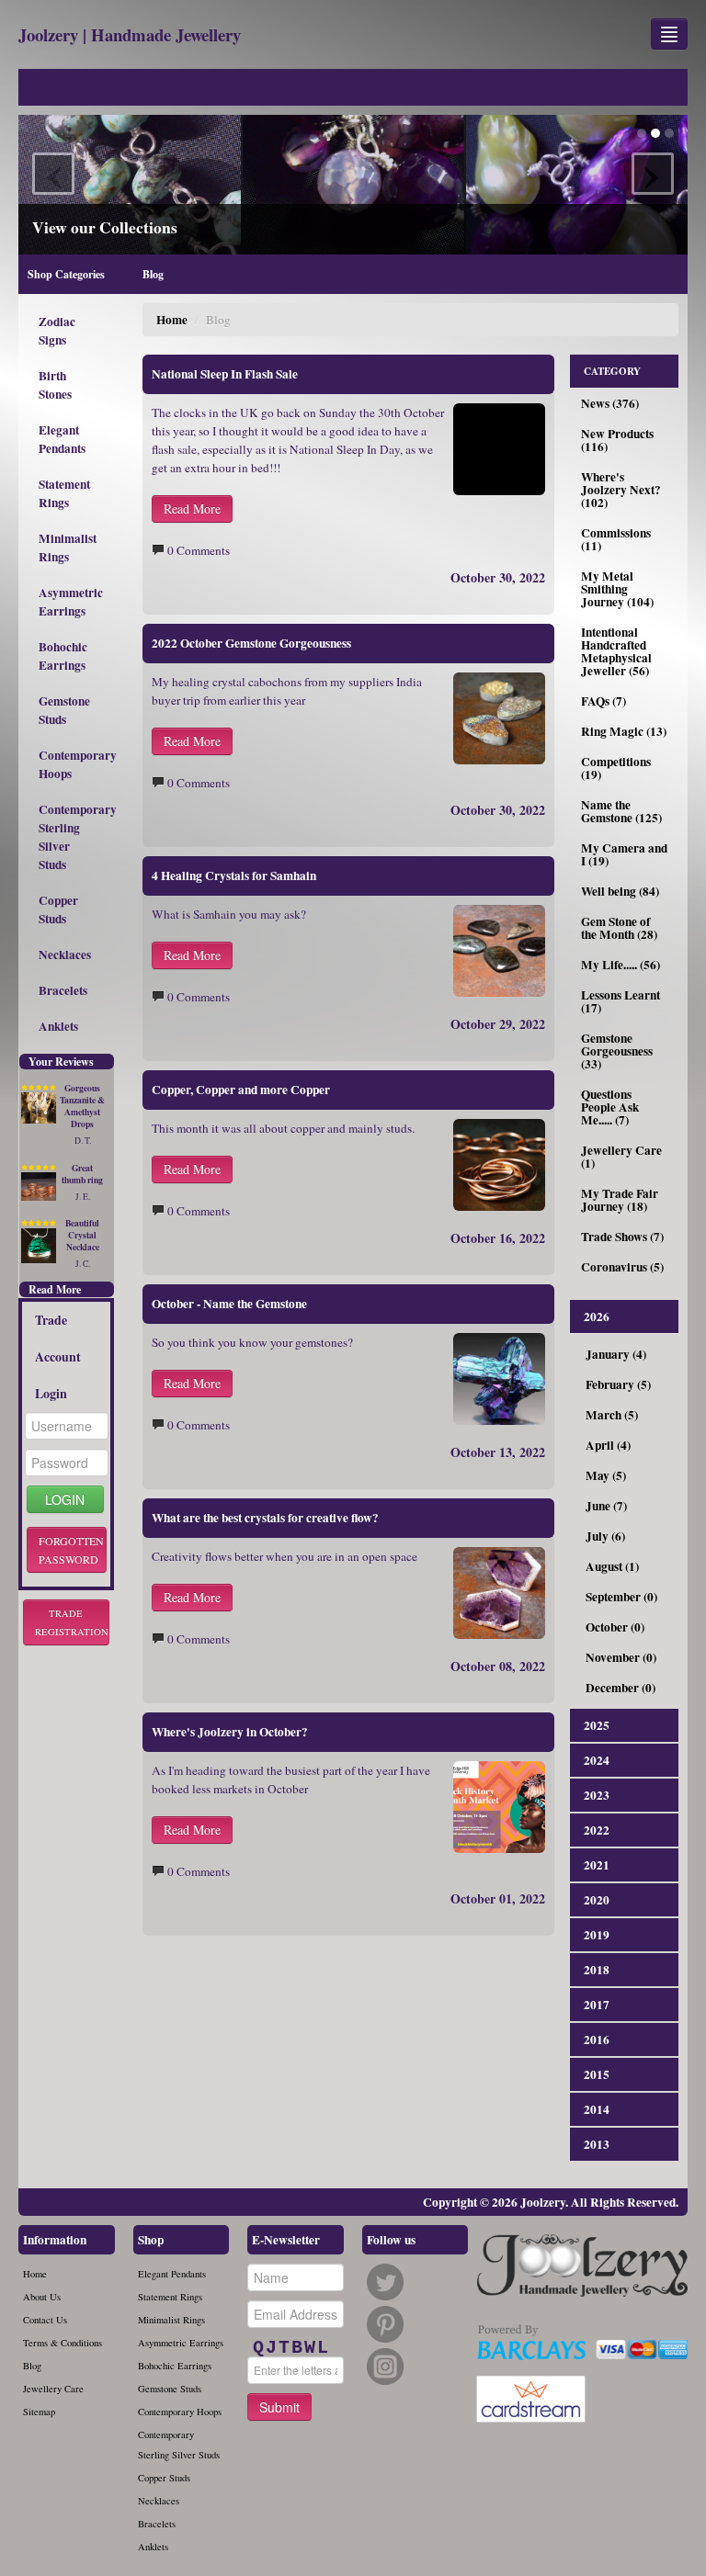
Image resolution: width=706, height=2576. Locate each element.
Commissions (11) (616, 539)
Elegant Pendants (62, 439)
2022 (597, 1830)
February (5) (618, 1384)
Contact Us (45, 2320)
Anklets (58, 1026)
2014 (597, 2109)
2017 (597, 2005)
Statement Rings (64, 493)
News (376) (610, 403)
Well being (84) (620, 891)
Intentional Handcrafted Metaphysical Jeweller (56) (616, 651)
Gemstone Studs (64, 710)
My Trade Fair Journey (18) (620, 1200)
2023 (597, 1795)
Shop (151, 2240)
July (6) (605, 1536)
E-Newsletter (286, 2240)
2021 (597, 1865)
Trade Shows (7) (622, 1237)
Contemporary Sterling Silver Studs (72, 837)
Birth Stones (55, 385)
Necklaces (65, 955)
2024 (597, 1760)
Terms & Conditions (63, 2343)
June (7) (606, 1506)
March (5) (612, 1415)
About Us (42, 2297)
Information (55, 2240)
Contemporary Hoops (72, 764)
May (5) (606, 1475)
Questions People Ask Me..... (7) (610, 1107)
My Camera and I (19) (624, 854)
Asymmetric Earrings (71, 602)
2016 (597, 2039)
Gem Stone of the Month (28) (619, 928)
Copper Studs (58, 910)
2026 (597, 1316)
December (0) (621, 1688)
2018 (597, 1970)
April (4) (608, 1445)
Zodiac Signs (57, 331)
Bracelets (63, 990)
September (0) (621, 1597)
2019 (597, 1935)
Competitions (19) (616, 768)
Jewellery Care (53, 2389)
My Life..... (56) (621, 965)
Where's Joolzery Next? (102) (621, 490)
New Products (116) (617, 440)
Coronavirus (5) (622, 1267)
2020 (597, 1900)
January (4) (616, 1354)
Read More (55, 1289)
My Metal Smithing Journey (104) (617, 589)
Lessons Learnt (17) (621, 1001)
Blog (32, 2366)
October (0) (615, 1627)
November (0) (621, 1657)
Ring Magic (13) (624, 731)
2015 (597, 2074)
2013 (597, 2144)
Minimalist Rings (68, 548)
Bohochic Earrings (63, 656)
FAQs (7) (604, 701)
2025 (597, 1725)
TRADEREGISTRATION (72, 1622)
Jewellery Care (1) (621, 1157)
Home (172, 320)
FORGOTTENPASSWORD (71, 1550)
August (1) (612, 1566)
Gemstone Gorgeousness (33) (617, 1051)
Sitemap (39, 2412)
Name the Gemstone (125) (621, 811)
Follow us (391, 2240)
